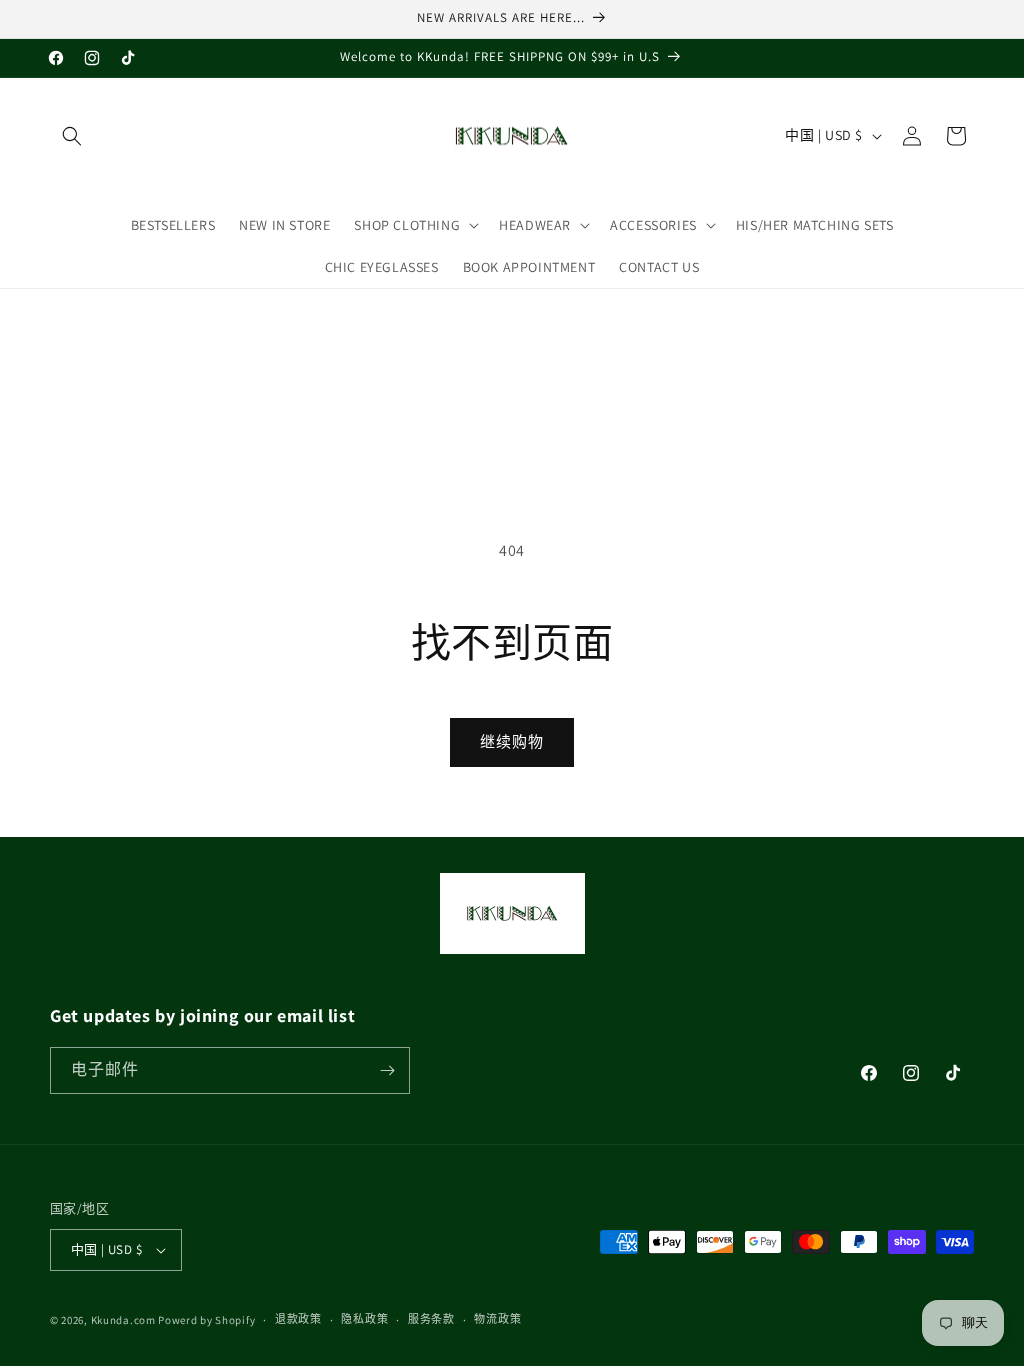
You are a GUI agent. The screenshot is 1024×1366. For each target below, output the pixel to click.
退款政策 (298, 1319)
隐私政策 (364, 1319)
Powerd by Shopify (206, 1320)
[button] (72, 136)
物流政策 (497, 1319)
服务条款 (431, 1319)
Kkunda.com (125, 1320)
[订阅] (387, 1070)
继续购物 (512, 741)
